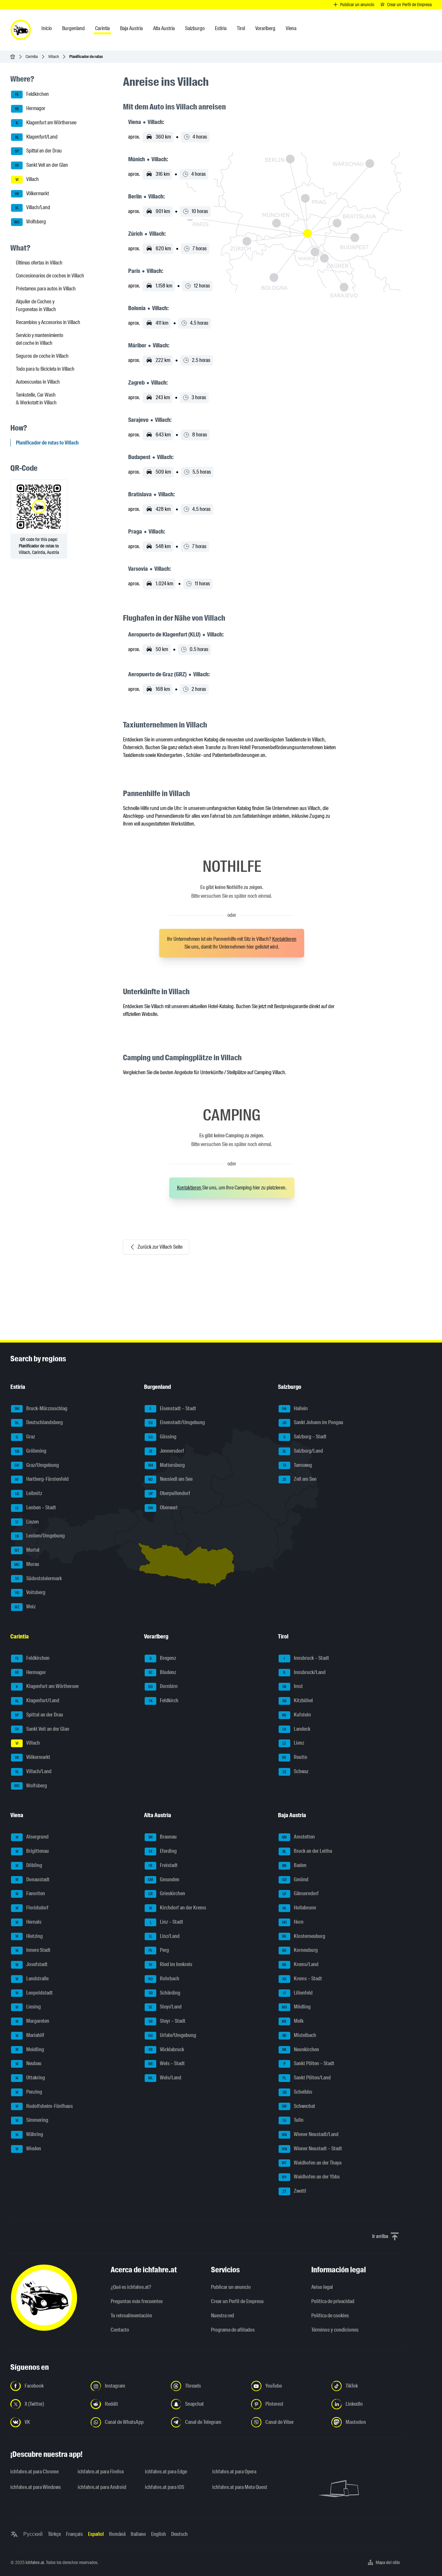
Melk (293, 2021)
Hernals (29, 1922)
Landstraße (32, 1979)
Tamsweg (297, 1465)
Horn (293, 1922)
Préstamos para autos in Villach (46, 289)
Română (117, 2534)
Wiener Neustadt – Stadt (312, 2149)
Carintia (32, 56)
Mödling (296, 2007)
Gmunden (164, 1879)
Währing (29, 2134)
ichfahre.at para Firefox (101, 2472)
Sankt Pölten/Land (307, 2078)
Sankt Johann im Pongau (313, 1422)
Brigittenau (32, 1851)
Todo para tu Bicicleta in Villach (45, 369)
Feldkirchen (32, 94)
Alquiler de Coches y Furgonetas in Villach (36, 305)
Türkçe (54, 2534)
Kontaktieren (284, 939)
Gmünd (295, 1879)
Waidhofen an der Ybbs (311, 2177)
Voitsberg (30, 1592)
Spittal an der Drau (38, 151)
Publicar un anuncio (231, 2287)
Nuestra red (222, 2316)
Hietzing (29, 1936)
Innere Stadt (33, 1950)
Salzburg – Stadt (305, 1437)
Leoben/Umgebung (40, 1536)
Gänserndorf (301, 1893)
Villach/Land (33, 208)
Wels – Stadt (167, 2063)
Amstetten (298, 1837)
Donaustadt (33, 1879)
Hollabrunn (299, 1908)
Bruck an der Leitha (307, 1851)
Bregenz (163, 1658)
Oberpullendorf (170, 1493)
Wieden (28, 2149)
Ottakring (30, 2078)
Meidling (30, 2049)
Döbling (29, 1865)
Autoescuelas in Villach (38, 382)
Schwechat (298, 2106)
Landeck (296, 1729)
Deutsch (179, 2534)
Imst (293, 1686)
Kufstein (297, 1715)
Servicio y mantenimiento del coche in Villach (39, 339)
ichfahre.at (35, 2562)
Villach (54, 56)
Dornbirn (163, 1686)
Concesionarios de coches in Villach (50, 276)
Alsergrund (32, 1837)
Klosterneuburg (304, 1936)
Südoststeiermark (39, 1578)
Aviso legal (322, 2287)
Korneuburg (300, 1950)
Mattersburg (167, 1465)
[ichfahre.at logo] (21, 30)
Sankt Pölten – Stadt (309, 2063)
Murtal (27, 1550)
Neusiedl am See (170, 1479)
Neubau (29, 2063)
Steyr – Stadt (167, 2021)
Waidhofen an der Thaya (312, 2163)
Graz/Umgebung (37, 1465)
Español (96, 2534)
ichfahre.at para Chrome (34, 2472)
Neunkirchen (301, 2049)
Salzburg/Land (303, 1451)
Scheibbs (297, 2092)
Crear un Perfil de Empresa (237, 2301)
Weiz (25, 1607)
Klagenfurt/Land (37, 137)
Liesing (28, 2007)
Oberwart (163, 1507)
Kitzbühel (298, 1700)
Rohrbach (164, 1979)
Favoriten (30, 1893)
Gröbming (31, 1451)
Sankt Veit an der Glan (41, 165)
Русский (33, 2534)
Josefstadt (32, 1964)
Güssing (163, 1437)
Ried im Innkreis (171, 1964)
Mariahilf (30, 2035)
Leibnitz (29, 1493)
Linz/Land (164, 1936)
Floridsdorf (32, 1908)
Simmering (32, 2120)
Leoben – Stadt (36, 1507)
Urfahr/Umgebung (172, 2035)
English (159, 2534)
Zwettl (294, 2191)
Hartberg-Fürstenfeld (42, 1479)
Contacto (120, 2330)
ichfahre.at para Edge (166, 2472)
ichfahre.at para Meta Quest (240, 2487)
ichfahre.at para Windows (36, 2487)
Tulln (293, 2120)
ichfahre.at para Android (102, 2487)
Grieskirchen (167, 1893)
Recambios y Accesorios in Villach (48, 322)
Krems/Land (300, 1964)
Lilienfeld (298, 1993)
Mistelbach (299, 2035)
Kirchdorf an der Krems (178, 1908)
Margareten (33, 2021)
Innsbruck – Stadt (306, 1658)
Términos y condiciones (335, 2330)
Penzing (29, 2092)
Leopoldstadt (34, 1993)
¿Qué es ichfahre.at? (131, 2287)
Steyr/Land (165, 2007)
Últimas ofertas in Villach (39, 263)
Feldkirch (164, 1700)
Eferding (163, 1851)
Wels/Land (165, 2078)
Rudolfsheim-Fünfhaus (44, 2106)
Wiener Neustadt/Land (310, 2134)
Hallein (295, 1408)
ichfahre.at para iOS (165, 2487)
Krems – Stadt (302, 1979)
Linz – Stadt (167, 1922)
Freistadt (163, 1865)
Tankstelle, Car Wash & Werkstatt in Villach (36, 399)
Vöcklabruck (166, 2049)
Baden (294, 1865)
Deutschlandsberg (39, 1422)
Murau (27, 1564)
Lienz (293, 1743)
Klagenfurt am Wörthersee (46, 123)
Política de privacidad (333, 2301)
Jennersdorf (166, 1451)
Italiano (138, 2534)
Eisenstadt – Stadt (173, 1408)
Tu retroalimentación (131, 2316)
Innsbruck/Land (304, 1672)
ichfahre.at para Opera (234, 2472)
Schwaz (295, 1771)
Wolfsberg (30, 222)
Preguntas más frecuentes (137, 2301)
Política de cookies (330, 2316)
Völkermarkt (32, 193)
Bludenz (162, 1672)
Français (74, 2534)
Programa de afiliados (233, 2330)
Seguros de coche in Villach (42, 356)
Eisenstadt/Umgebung (177, 1422)
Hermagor (30, 108)
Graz (26, 1437)
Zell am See (299, 1479)
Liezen (27, 1522)
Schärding (165, 1993)
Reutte (295, 1757)
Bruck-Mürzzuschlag (41, 1408)
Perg (159, 1950)
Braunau (163, 1837)
